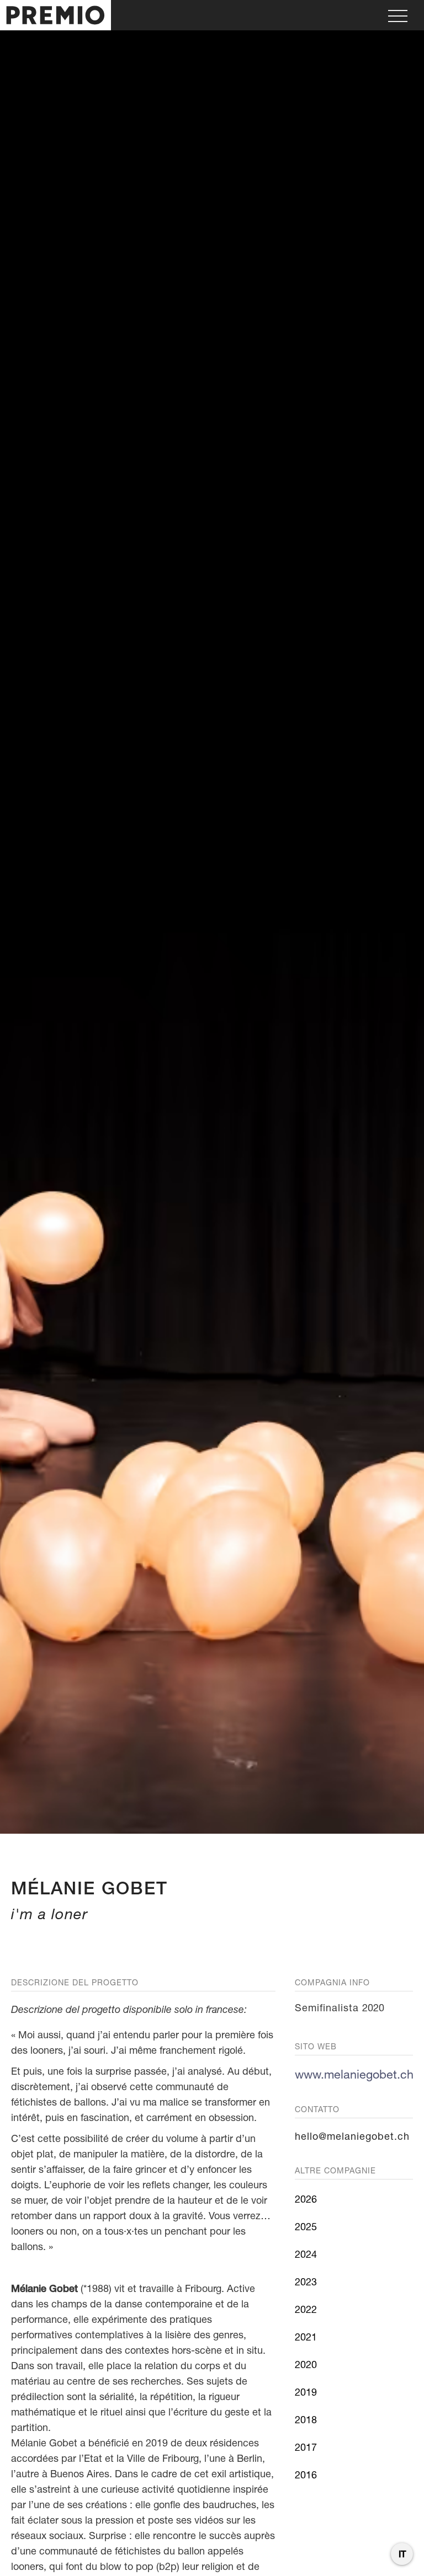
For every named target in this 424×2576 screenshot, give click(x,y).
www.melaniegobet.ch (354, 2074)
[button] (398, 15)
